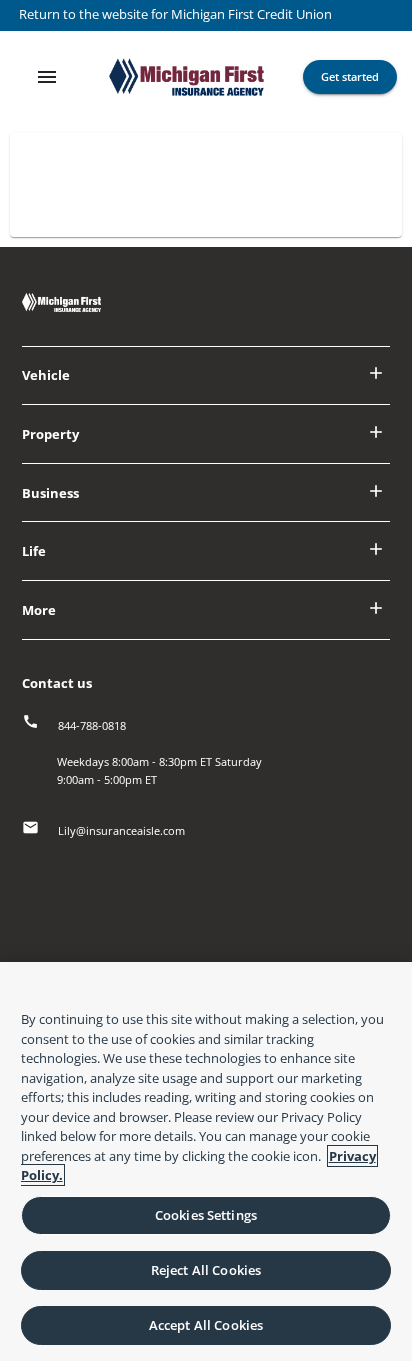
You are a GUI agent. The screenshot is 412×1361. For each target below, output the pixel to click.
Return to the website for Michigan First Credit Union (175, 14)
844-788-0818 (92, 725)
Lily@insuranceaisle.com (121, 830)
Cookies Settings (206, 1215)
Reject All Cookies (206, 1270)
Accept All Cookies (206, 1325)
